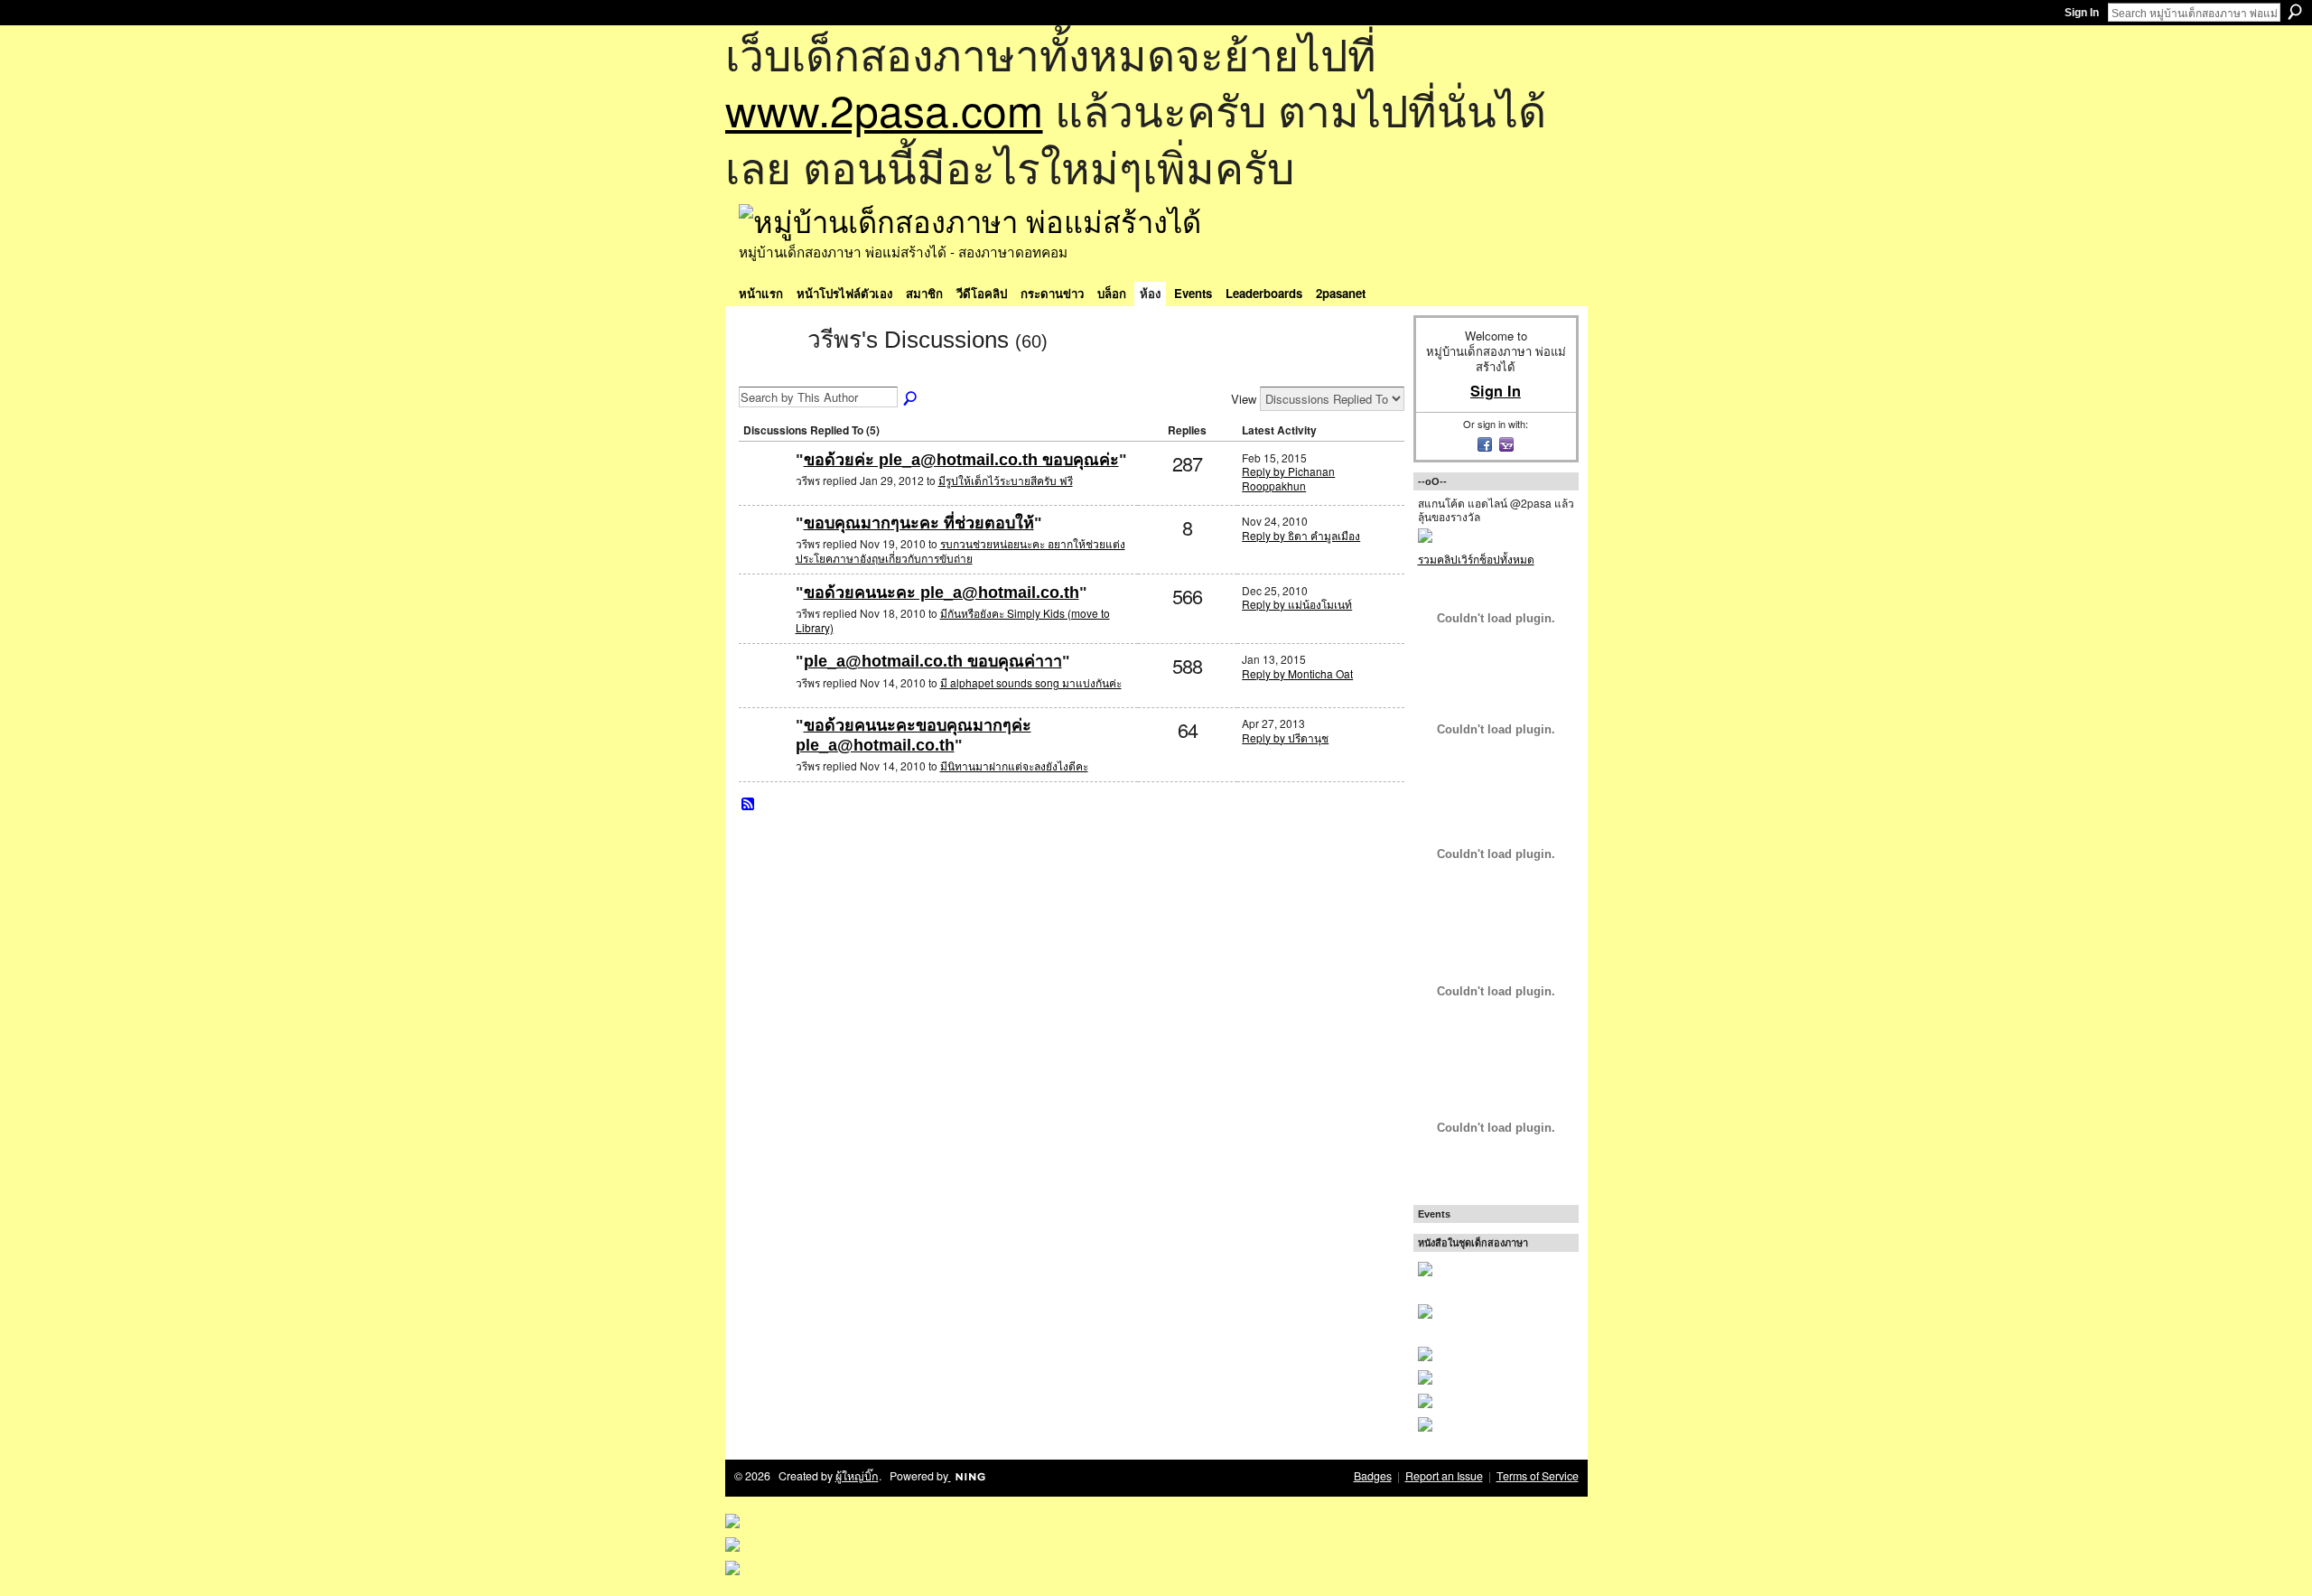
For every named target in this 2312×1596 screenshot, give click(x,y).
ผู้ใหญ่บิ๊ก (857, 1476)
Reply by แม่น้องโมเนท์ (1297, 604)
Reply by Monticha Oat (1297, 673)
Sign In (2082, 13)
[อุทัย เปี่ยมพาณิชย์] (765, 489)
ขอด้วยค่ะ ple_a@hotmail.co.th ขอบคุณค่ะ (961, 460)
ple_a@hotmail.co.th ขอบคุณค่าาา (933, 661)
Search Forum (911, 399)
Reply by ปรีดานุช (1285, 737)
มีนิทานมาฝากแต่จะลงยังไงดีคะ (1014, 765)
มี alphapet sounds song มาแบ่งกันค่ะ (1031, 682)
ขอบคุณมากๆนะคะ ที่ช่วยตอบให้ (919, 523)
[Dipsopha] (765, 691)
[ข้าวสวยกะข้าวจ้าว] (765, 755)
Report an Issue (1444, 1476)
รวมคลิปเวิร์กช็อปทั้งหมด (1476, 559)
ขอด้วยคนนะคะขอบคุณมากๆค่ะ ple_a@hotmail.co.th (914, 735)
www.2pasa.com (884, 109)
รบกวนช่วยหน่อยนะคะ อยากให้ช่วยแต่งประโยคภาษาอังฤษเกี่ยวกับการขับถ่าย (960, 551)
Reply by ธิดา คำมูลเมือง (1301, 535)
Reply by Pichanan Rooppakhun (1288, 478)
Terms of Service (1538, 1476)
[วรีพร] (768, 372)
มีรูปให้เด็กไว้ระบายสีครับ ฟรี (1006, 480)
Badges (1373, 1476)
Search (2295, 12)
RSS (749, 805)
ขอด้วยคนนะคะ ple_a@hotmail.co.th (942, 593)
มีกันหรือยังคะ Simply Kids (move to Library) (953, 620)
